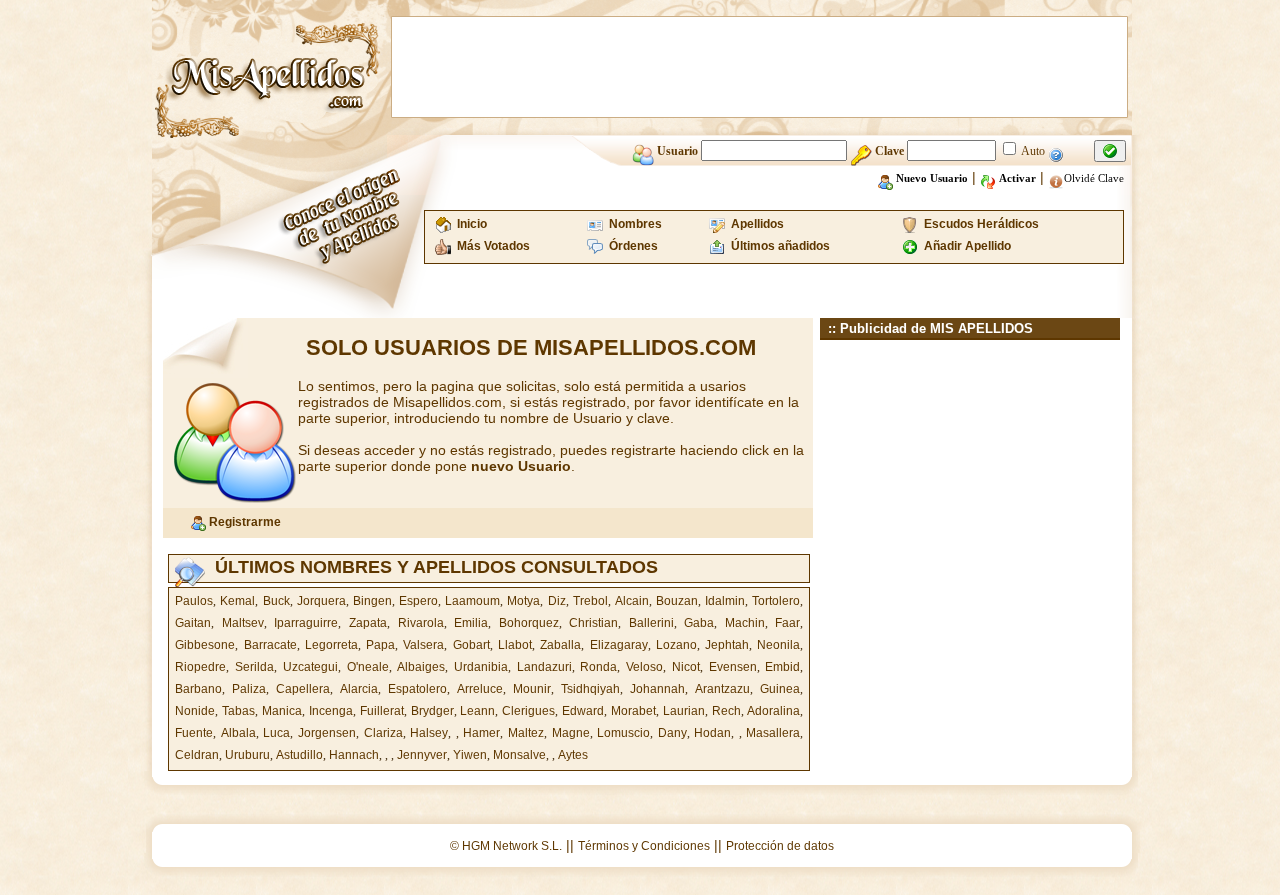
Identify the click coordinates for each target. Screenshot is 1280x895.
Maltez (526, 733)
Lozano (676, 645)
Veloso (644, 667)
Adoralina (773, 711)
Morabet (633, 711)
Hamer (481, 733)
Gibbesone (205, 645)
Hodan (712, 733)
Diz (557, 601)
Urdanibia (481, 667)
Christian (593, 623)
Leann (477, 711)
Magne (571, 733)
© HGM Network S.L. (506, 846)
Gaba (699, 623)
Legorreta (331, 645)
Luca (276, 733)
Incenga (331, 711)
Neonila (778, 645)
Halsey (429, 733)
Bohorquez (529, 623)
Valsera (423, 645)
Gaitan (193, 623)
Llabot (515, 645)
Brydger (432, 711)
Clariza (383, 733)
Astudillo (299, 755)
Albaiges (421, 667)
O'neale (368, 667)
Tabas (238, 711)
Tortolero (776, 601)
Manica (282, 711)
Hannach (354, 755)
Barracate (270, 645)
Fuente (194, 733)
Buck (276, 601)
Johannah (657, 689)
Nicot (686, 667)
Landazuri (544, 667)
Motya (523, 601)
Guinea (780, 689)
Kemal (237, 601)
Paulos (194, 601)
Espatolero (417, 689)
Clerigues (528, 711)
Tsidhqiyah (590, 689)
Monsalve (519, 755)
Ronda (598, 667)
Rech (726, 711)
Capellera (303, 689)
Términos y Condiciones (644, 846)
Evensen (733, 667)
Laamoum (472, 601)
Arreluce (480, 689)
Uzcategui (310, 667)
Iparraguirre (306, 623)
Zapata (368, 623)
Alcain (632, 601)
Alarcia (359, 689)
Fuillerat (382, 711)
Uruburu (247, 755)
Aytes (573, 755)
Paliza (249, 689)
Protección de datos (780, 846)
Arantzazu (722, 689)
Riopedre (200, 667)
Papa (380, 645)
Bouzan (677, 601)
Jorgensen (327, 733)
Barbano (198, 689)
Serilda (254, 667)
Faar (787, 623)
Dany (672, 733)
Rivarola (421, 623)
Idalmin (725, 601)
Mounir (532, 689)
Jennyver (422, 755)
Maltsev (243, 623)
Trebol (590, 601)
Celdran (197, 755)
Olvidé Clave (1094, 178)
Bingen (372, 601)
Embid (782, 667)
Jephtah (727, 645)
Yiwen (470, 755)
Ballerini (651, 623)
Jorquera (321, 601)
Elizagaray (619, 645)
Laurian (684, 711)
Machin (745, 623)
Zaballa (560, 645)
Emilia (471, 623)
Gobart (471, 645)
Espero (418, 601)
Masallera (773, 733)
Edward (583, 711)
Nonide (195, 711)
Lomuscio (623, 733)
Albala (238, 733)
